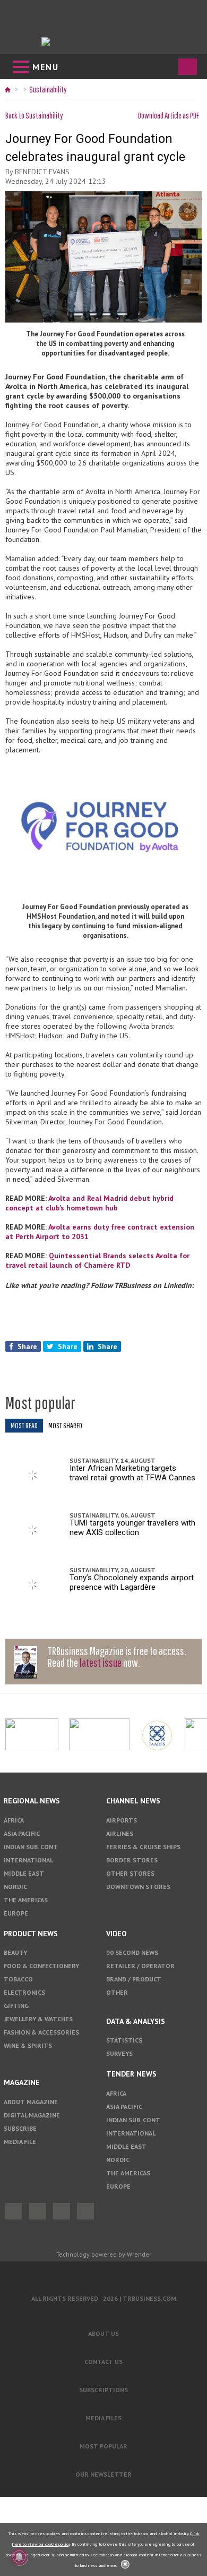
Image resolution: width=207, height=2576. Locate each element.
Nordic (15, 1887)
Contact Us (103, 2362)
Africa (14, 1820)
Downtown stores (138, 1887)
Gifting (16, 2006)
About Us (103, 2333)
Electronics (24, 1992)
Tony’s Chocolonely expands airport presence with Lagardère (132, 1582)
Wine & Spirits (28, 2045)
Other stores (130, 1873)
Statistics (124, 2040)
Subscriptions (103, 2390)
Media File (20, 2142)
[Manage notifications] (19, 2557)
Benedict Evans (42, 172)
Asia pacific (22, 1833)
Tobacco (18, 1979)
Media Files (103, 2418)
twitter (38, 2211)
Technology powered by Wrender (104, 2254)
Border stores (132, 1860)
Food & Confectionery (41, 1966)
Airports (122, 1820)
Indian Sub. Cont (31, 1847)
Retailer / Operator (140, 1966)
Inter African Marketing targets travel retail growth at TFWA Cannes (132, 1473)
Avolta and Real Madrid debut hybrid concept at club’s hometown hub (89, 1203)
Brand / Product (134, 1979)
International (28, 1860)
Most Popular (103, 2446)
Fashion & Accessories (41, 2032)
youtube (85, 2211)
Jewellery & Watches (38, 2019)
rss (91, 1404)
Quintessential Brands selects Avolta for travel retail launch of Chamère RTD (97, 1260)
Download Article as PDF (169, 115)
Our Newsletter (103, 2474)
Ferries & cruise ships (143, 1847)
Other (117, 1992)
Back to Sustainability (34, 115)
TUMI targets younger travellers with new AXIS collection (132, 1528)
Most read (24, 1425)
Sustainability (48, 89)
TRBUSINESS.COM (149, 2298)
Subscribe (20, 2128)
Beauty (15, 1952)
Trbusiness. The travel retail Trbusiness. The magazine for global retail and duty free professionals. (104, 41)
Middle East (24, 1873)
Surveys (119, 2053)
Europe (16, 1913)
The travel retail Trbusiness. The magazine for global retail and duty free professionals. (104, 2273)
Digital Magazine (32, 2115)
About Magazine (31, 2102)
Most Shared (65, 1425)
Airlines (120, 1833)
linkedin (62, 2211)
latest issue (101, 1662)
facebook (14, 2211)
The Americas (26, 1900)
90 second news (132, 1952)
